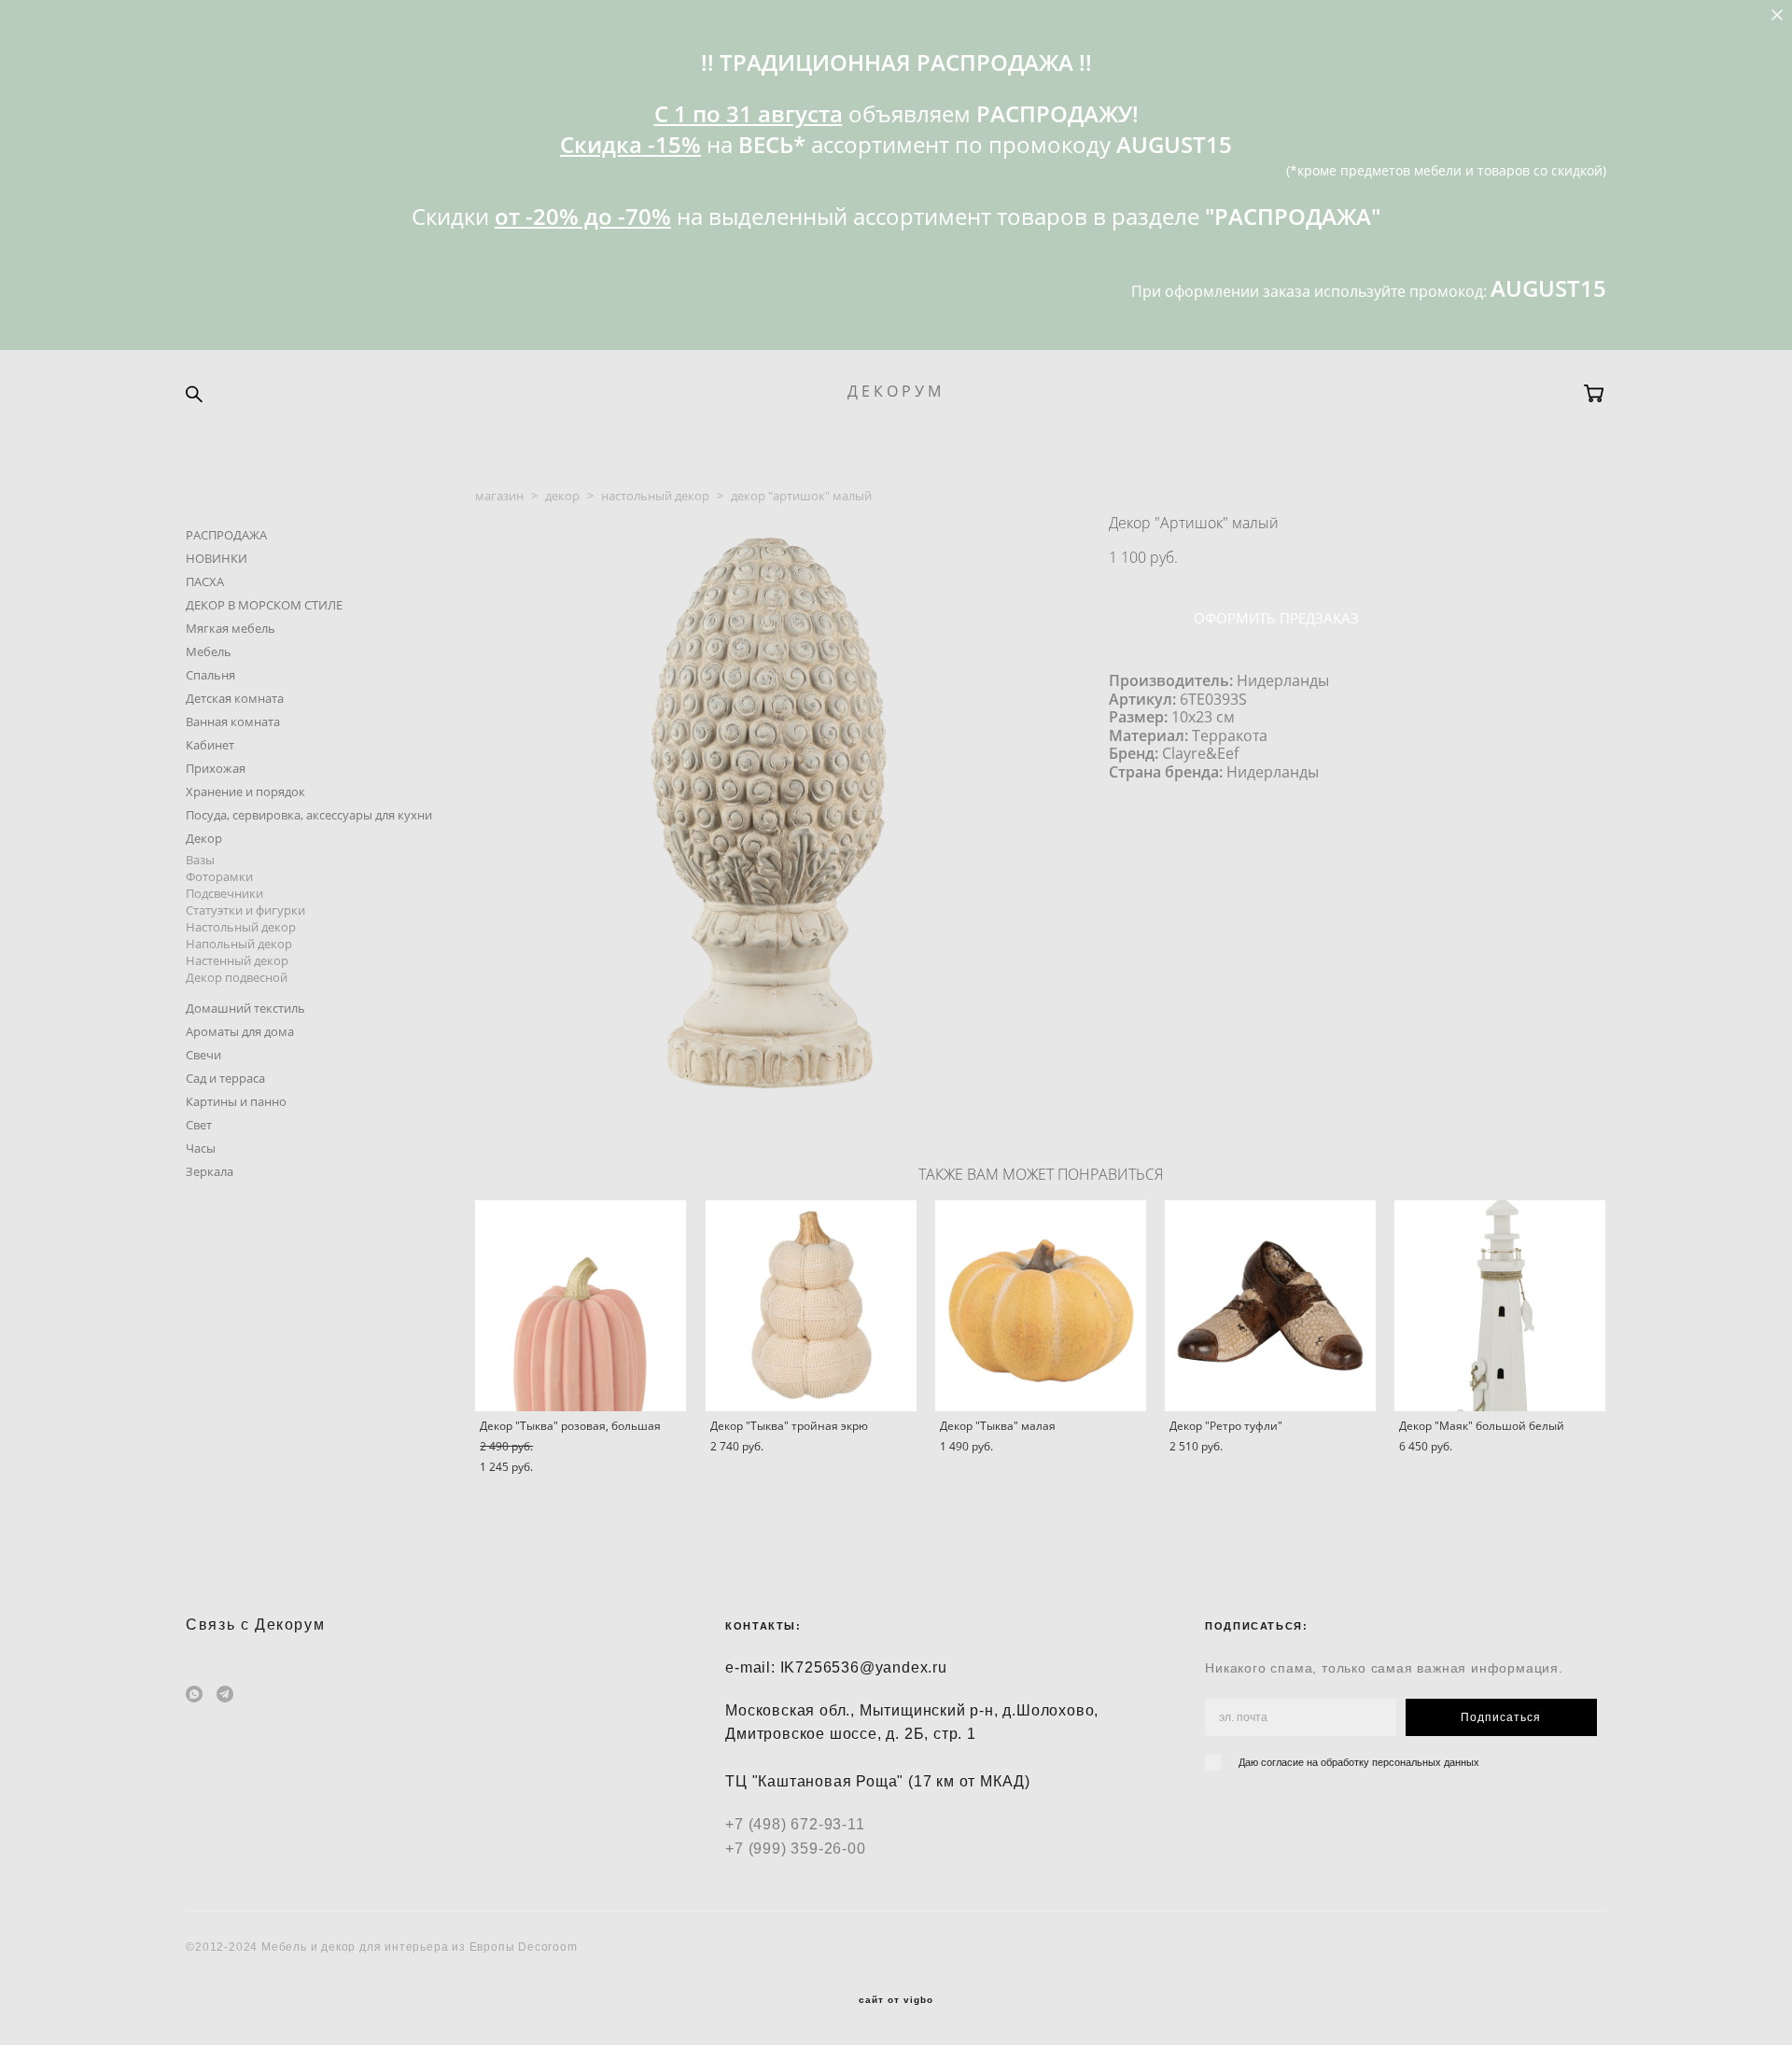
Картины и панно (236, 1101)
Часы (201, 1148)
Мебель (209, 651)
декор (562, 496)
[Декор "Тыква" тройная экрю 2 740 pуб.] (811, 1306)
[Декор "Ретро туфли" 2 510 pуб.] (1270, 1306)
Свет (199, 1125)
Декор (204, 838)
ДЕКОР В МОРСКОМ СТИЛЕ (264, 605)
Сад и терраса (225, 1078)
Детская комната (235, 698)
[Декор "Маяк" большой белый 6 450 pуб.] (1500, 1306)
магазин (499, 496)
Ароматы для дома (240, 1031)
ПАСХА (205, 581)
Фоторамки (219, 876)
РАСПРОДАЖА (226, 535)
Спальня (210, 675)
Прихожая (216, 768)
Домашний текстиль (245, 1008)
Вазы (200, 860)
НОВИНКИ (217, 558)
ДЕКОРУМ (896, 391)
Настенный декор (237, 960)
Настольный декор (241, 927)
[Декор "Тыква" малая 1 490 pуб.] (1041, 1306)
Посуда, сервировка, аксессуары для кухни (309, 815)
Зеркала (210, 1171)
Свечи (203, 1055)
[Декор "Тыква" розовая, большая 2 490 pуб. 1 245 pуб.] (581, 1306)
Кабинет (210, 745)
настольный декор (655, 496)
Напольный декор (239, 944)
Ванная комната (233, 721)
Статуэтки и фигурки (245, 910)
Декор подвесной (237, 977)
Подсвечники (224, 893)
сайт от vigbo (896, 2000)
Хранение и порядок (245, 791)
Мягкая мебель (231, 628)
